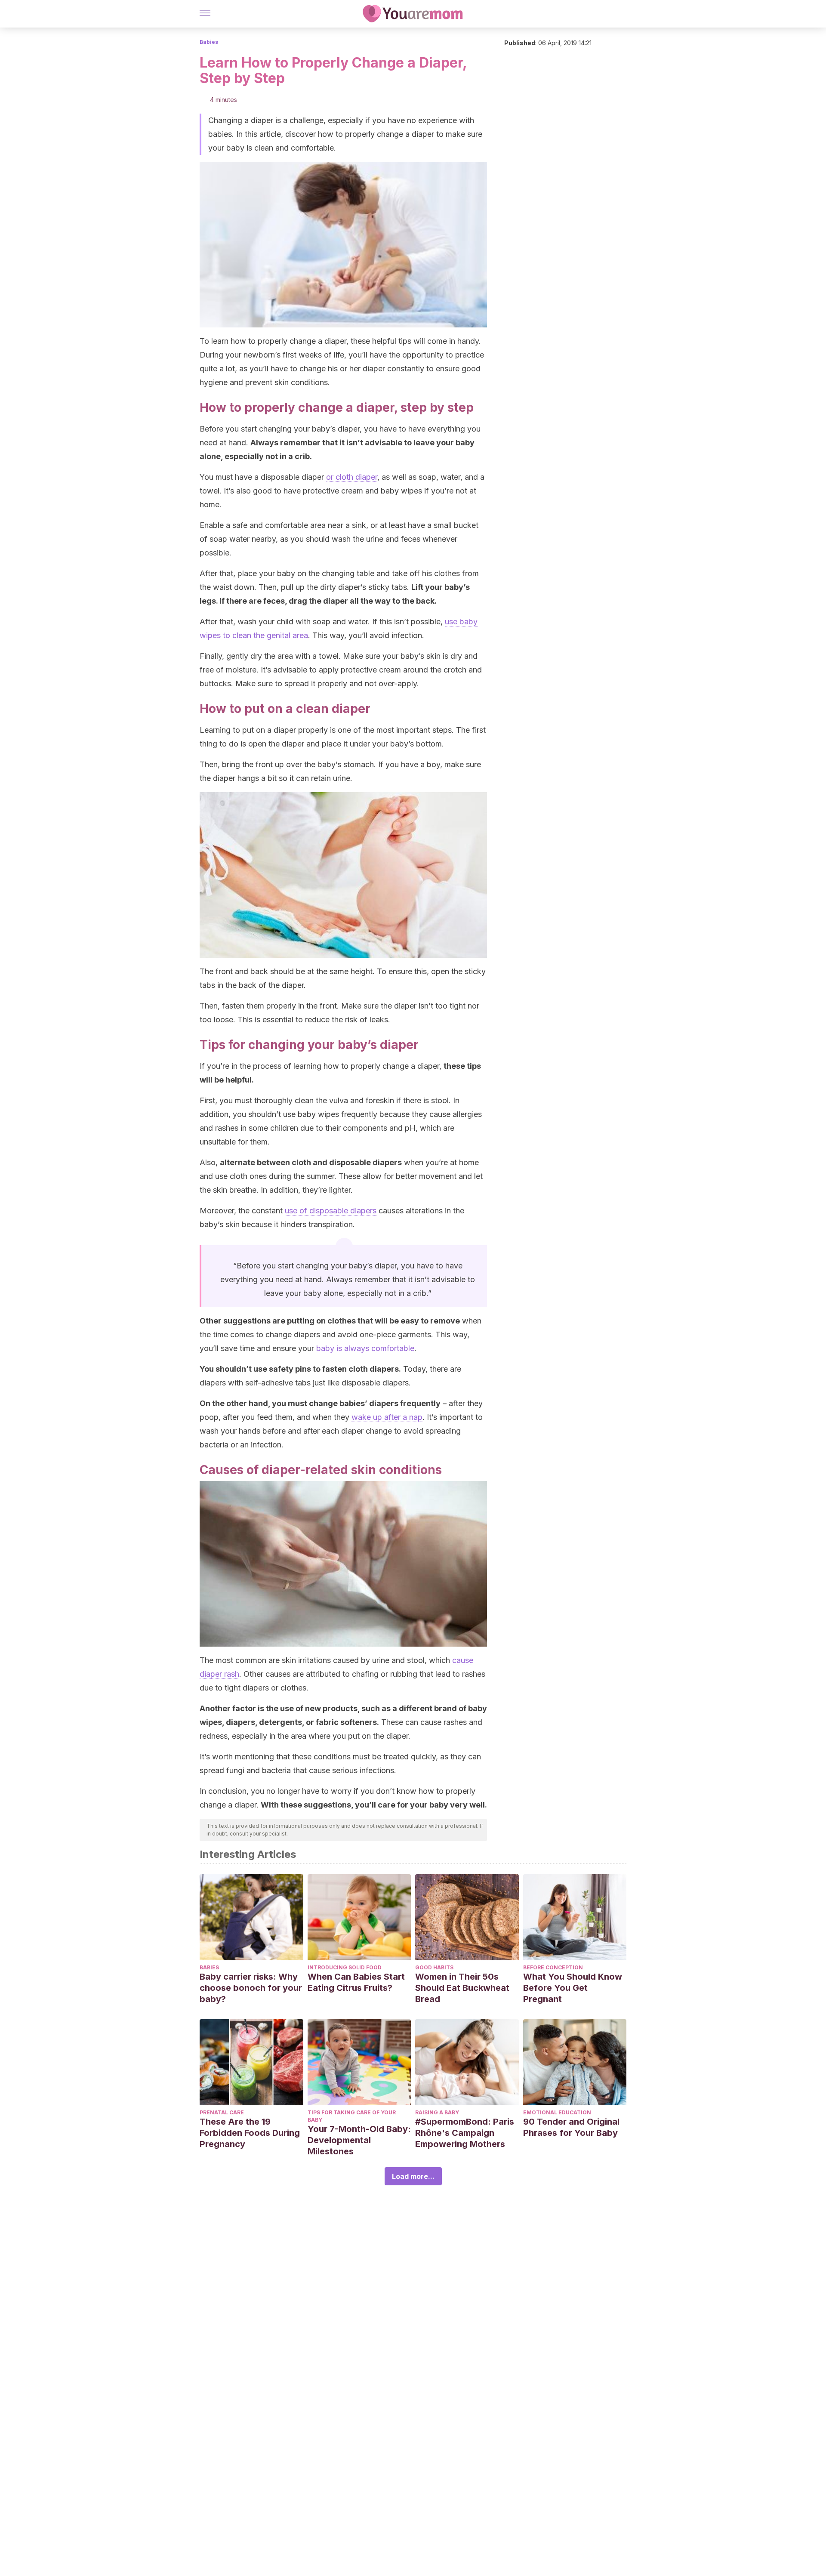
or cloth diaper (352, 477)
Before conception (553, 1967)
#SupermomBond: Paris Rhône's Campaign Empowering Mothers (465, 2133)
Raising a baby (437, 2112)
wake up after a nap (387, 1417)
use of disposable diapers (331, 1211)
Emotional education (557, 2112)
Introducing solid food (345, 1967)
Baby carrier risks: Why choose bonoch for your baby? (251, 1988)
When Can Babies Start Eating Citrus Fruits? (356, 1982)
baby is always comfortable (365, 1348)
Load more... (413, 2176)
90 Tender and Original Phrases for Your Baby (571, 2127)
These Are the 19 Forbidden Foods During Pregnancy (250, 2133)
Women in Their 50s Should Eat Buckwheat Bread (462, 1988)
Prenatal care (222, 2112)
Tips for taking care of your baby (352, 2116)
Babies (209, 42)
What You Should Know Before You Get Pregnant (573, 1988)
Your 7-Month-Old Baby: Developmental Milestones (359, 2140)
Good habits (434, 1967)
